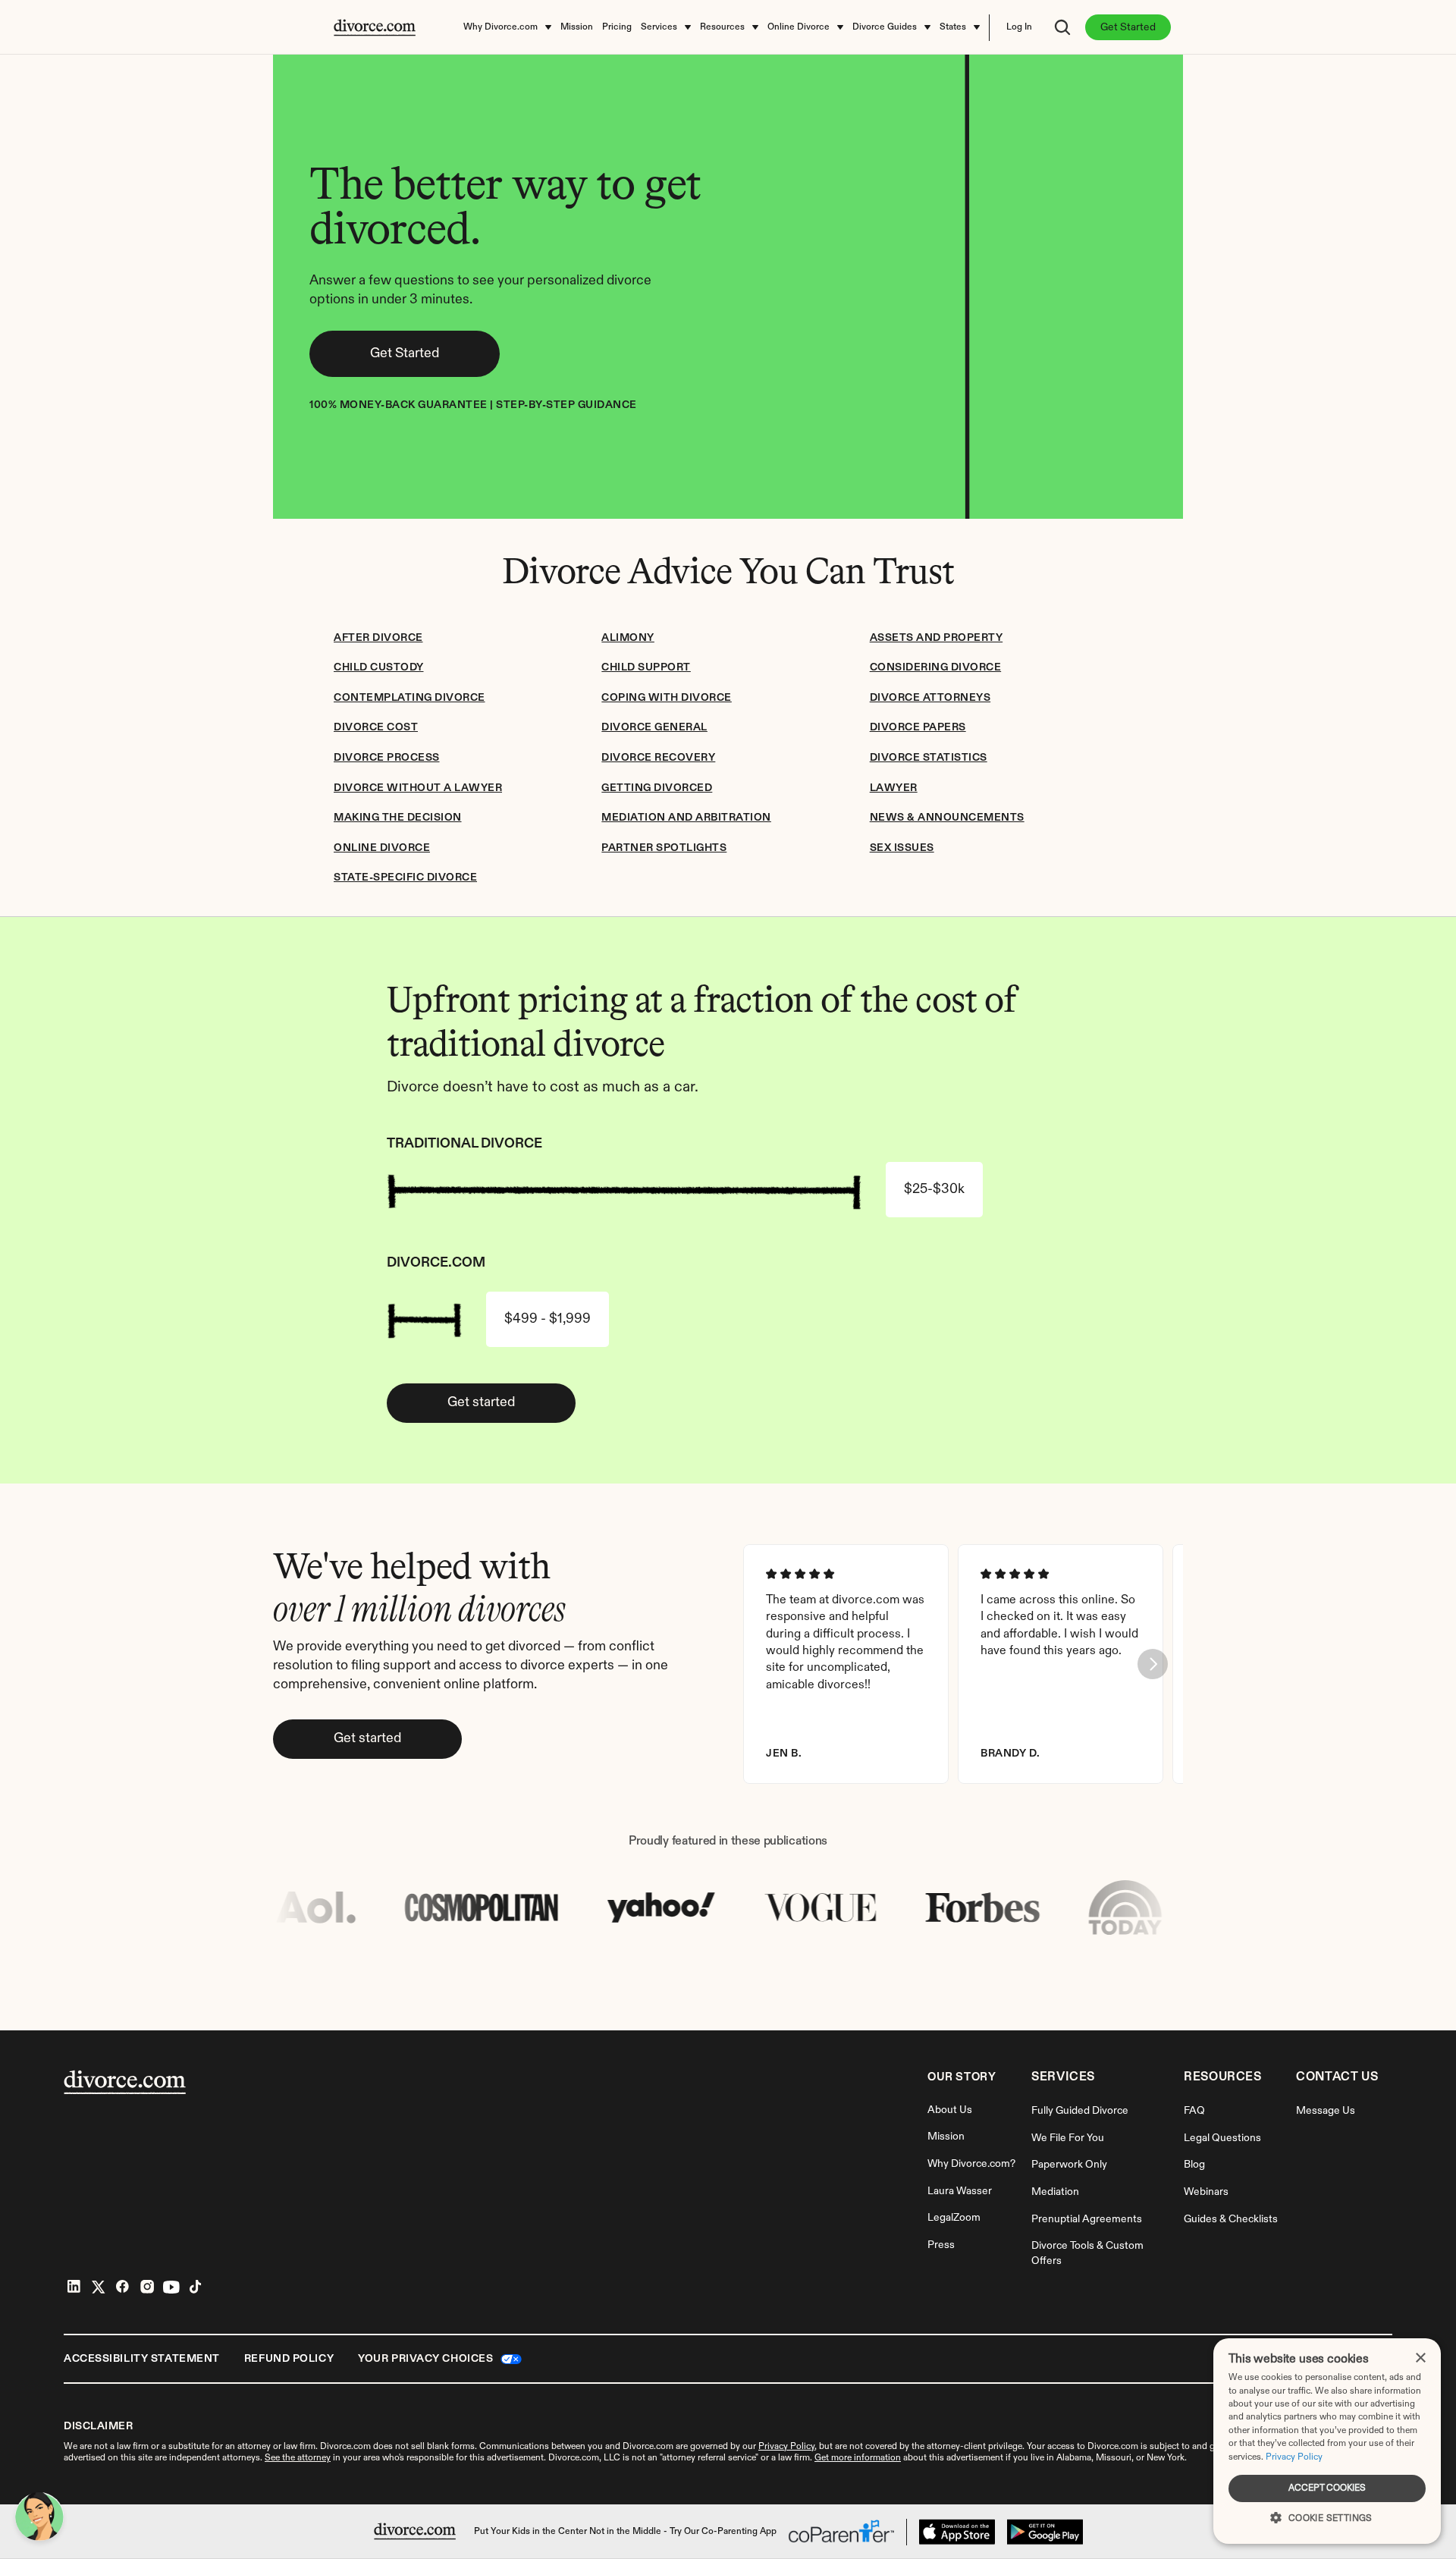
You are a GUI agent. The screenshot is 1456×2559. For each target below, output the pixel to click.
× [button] (1420, 2358)
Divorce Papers (918, 727)
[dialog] (1327, 2441)
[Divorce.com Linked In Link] (74, 2287)
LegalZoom (954, 2218)
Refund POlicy (289, 2359)
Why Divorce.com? (971, 2164)
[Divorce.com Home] (415, 2531)
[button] (1327, 2517)
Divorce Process (387, 758)
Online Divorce (382, 848)
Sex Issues (902, 848)
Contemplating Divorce (409, 698)
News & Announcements (947, 818)
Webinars (1206, 2192)
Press (941, 2245)
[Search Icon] (1062, 27)
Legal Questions (1222, 2138)
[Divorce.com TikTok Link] (196, 2287)
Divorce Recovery (658, 758)
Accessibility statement (142, 2359)
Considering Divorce (936, 667)
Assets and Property (937, 638)
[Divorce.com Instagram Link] (147, 2287)
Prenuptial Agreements (1087, 2219)
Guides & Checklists (1231, 2219)
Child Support (646, 667)
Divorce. (1104, 2447)
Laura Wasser (960, 2191)
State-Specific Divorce (405, 878)
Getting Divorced (657, 788)
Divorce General (654, 727)
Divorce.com (345, 2447)
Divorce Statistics (929, 758)
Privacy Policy (1294, 2457)
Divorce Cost (376, 727)
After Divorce (378, 638)
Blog (1194, 2165)
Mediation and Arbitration (686, 818)
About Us (950, 2110)
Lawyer (894, 788)
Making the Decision (398, 818)
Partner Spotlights (664, 848)
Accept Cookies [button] (1327, 2488)
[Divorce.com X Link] (99, 2287)
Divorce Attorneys (930, 698)
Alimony (628, 638)
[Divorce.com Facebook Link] (123, 2287)
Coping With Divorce (667, 698)
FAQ (1194, 2111)
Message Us (1326, 2111)
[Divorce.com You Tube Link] (171, 2287)
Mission (946, 2137)
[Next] (1153, 1664)
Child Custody (379, 667)
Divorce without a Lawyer (418, 788)
